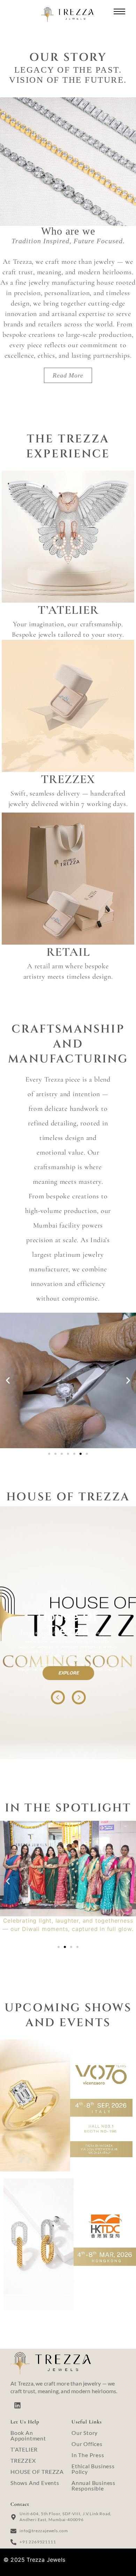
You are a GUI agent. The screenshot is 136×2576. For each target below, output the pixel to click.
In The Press (88, 2455)
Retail (68, 952)
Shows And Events (35, 2483)
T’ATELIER (24, 2449)
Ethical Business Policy (93, 2469)
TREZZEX (23, 2460)
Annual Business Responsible (93, 2485)
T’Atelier (68, 610)
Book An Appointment (28, 2435)
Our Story (85, 2433)
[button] (8, 1381)
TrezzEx (68, 779)
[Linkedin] (17, 2405)
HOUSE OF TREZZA (37, 2472)
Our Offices (87, 2444)
